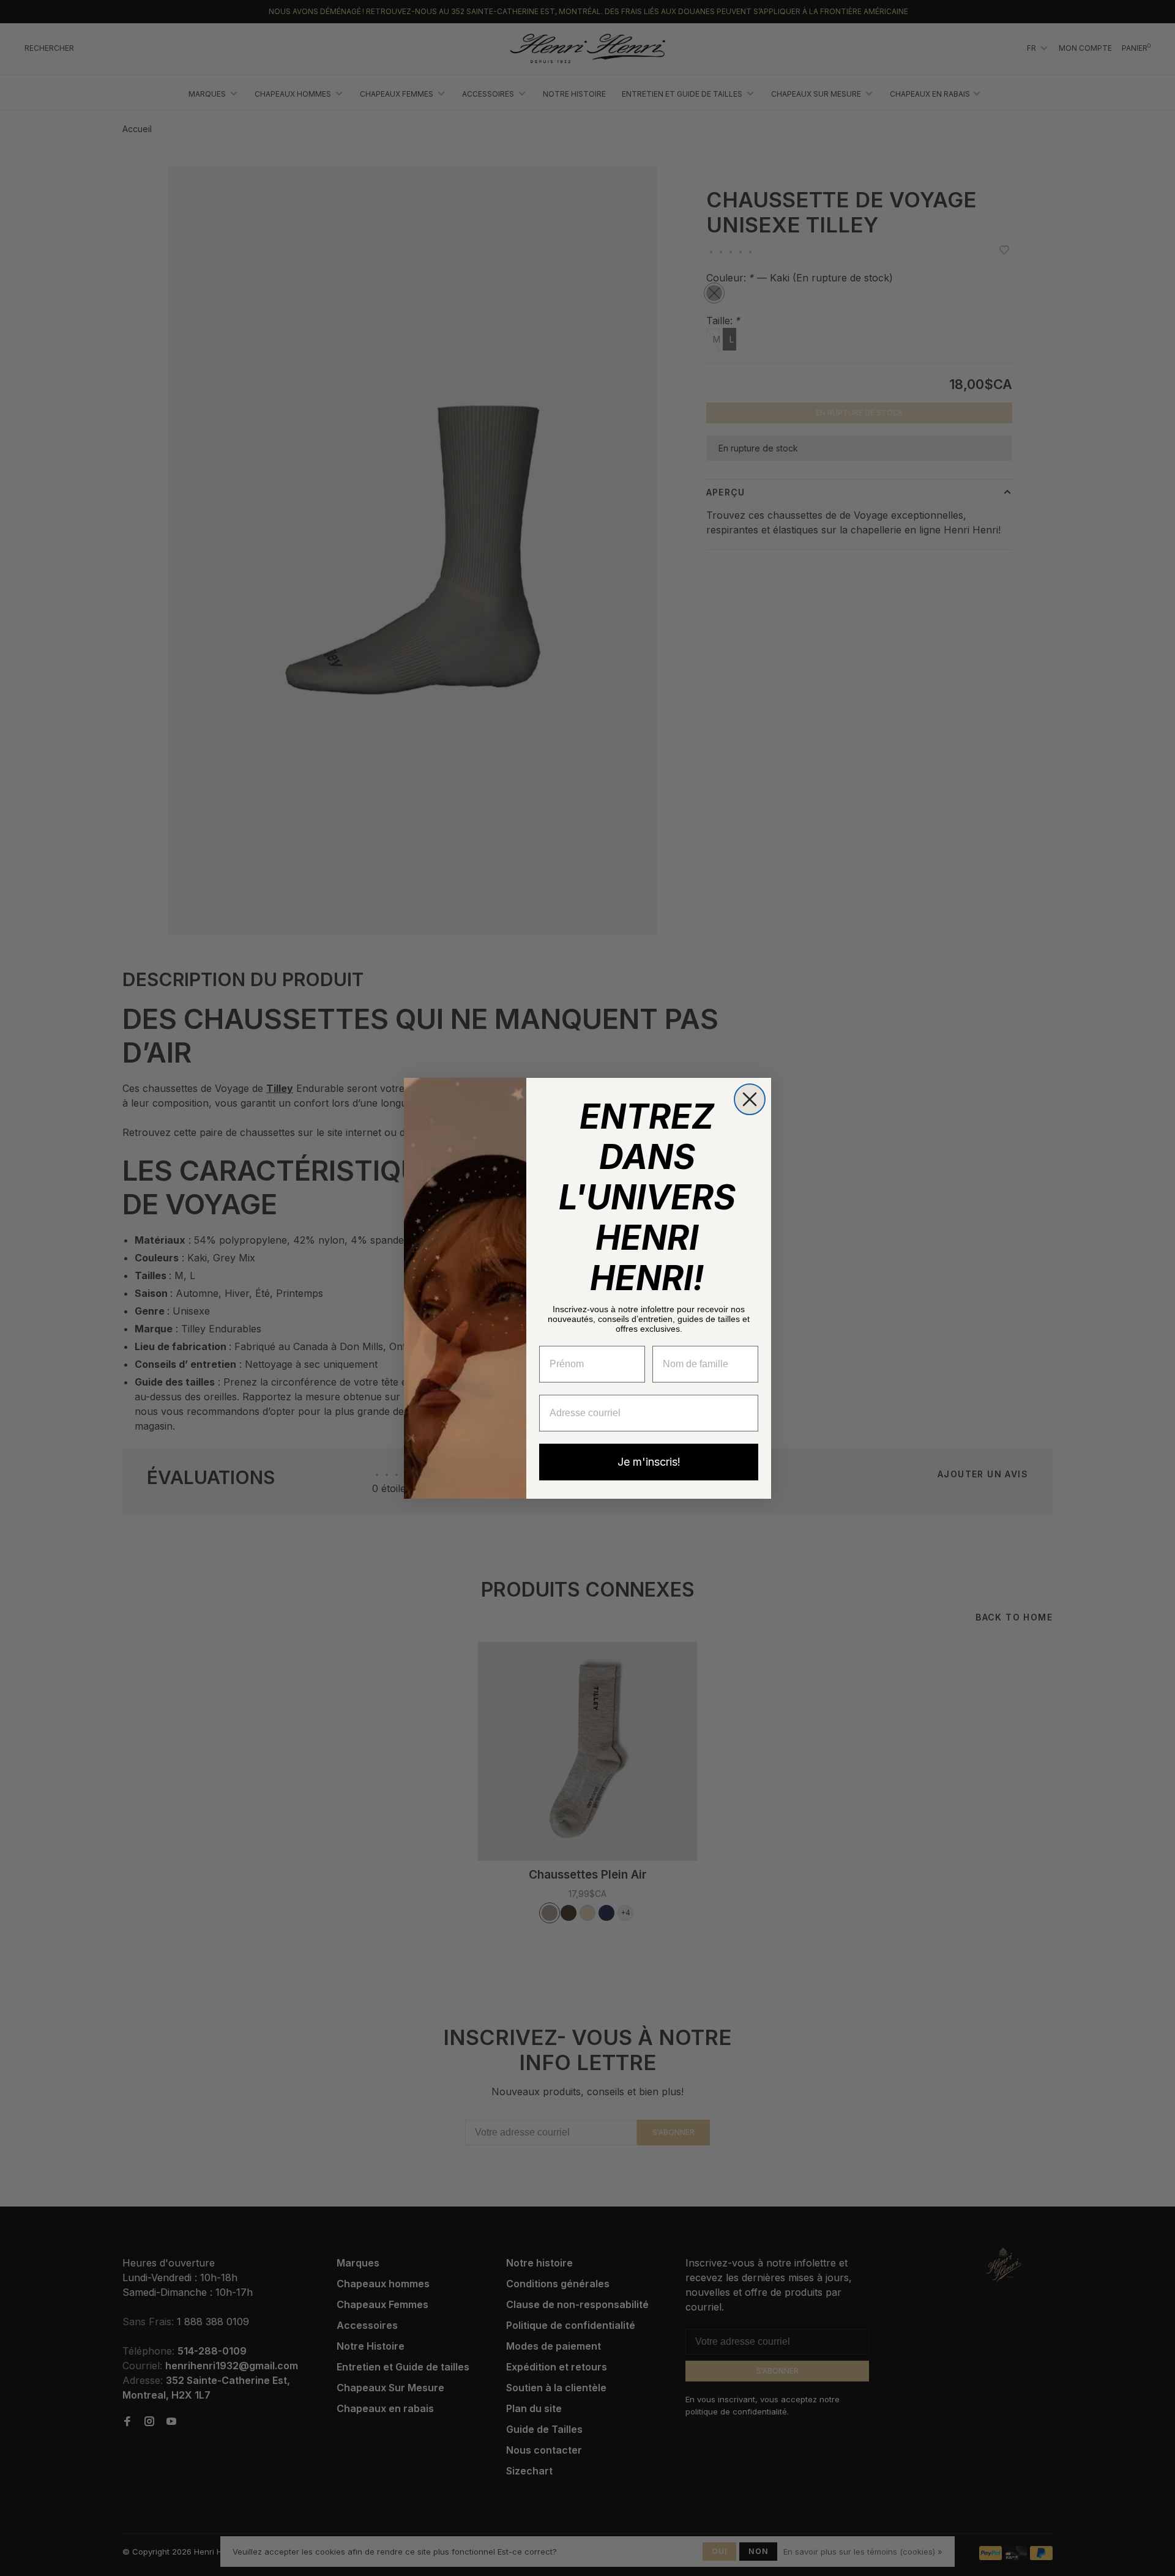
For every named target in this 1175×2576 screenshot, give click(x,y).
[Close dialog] (750, 1099)
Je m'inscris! (649, 1462)
